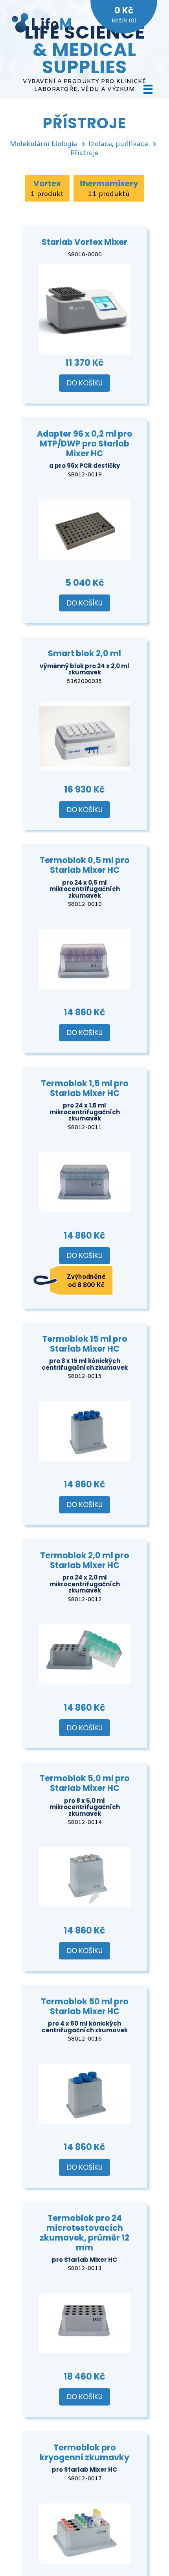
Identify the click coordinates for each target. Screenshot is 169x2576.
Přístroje (84, 153)
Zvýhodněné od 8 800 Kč (86, 1281)
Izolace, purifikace (118, 144)
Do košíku (85, 383)
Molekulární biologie (43, 144)
